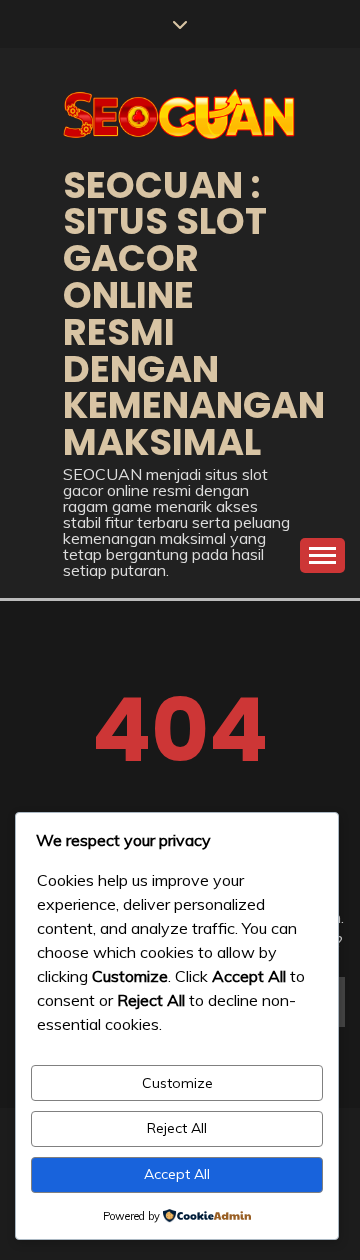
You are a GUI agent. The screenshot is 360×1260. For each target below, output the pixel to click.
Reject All (177, 1128)
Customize (177, 1083)
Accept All (177, 1174)
